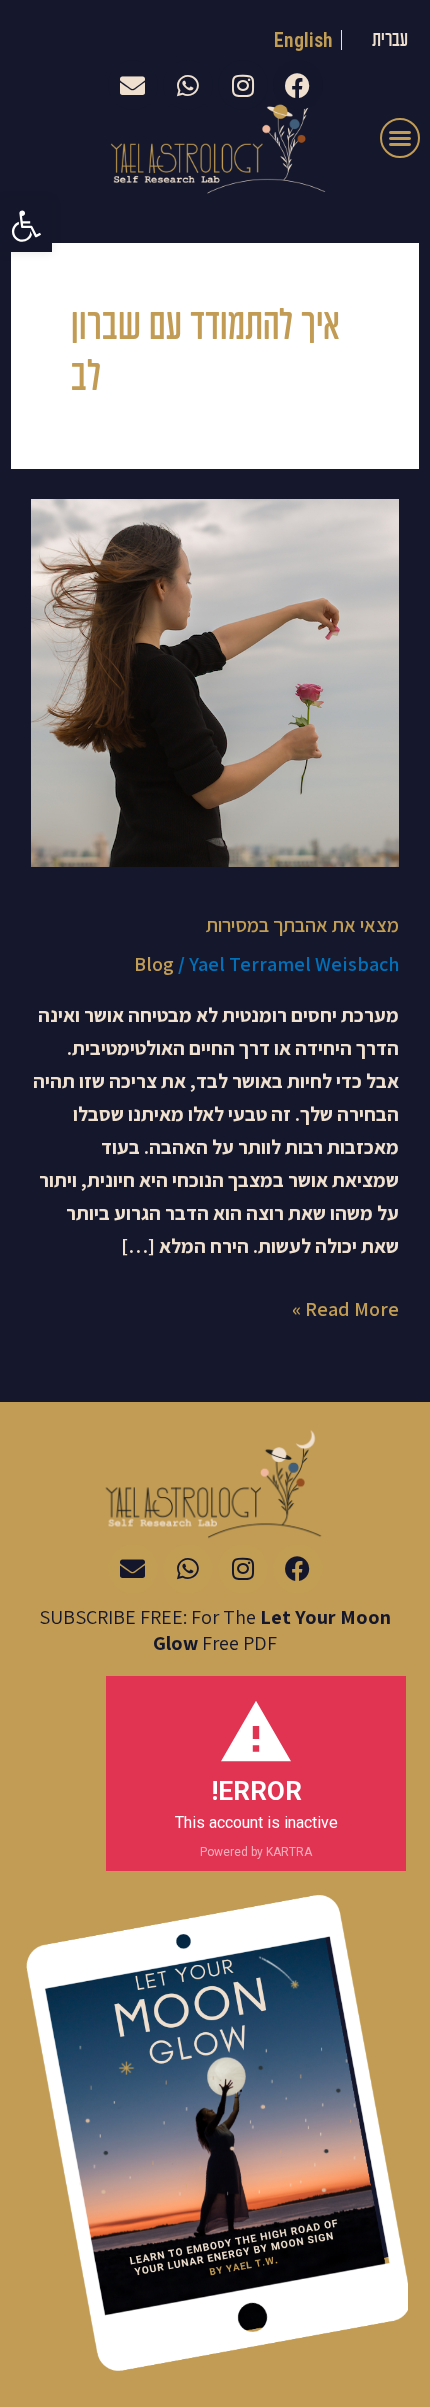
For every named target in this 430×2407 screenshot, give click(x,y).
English (304, 40)
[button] (26, 226)
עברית (390, 40)
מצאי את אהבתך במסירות (302, 925)
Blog (154, 964)
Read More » (345, 1307)
